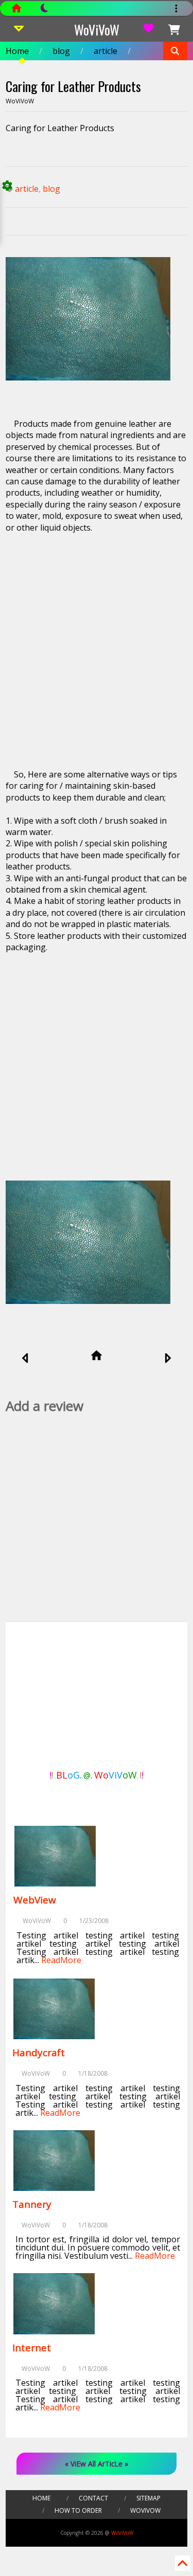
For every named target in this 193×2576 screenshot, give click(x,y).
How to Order (78, 2510)
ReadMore (61, 1960)
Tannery (32, 2204)
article (106, 51)
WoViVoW (97, 30)
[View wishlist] (149, 30)
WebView (35, 1900)
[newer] (25, 1359)
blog (61, 51)
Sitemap (148, 2498)
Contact (93, 2498)
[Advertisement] (97, 645)
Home (17, 51)
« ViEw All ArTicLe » (97, 2464)
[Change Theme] (39, 11)
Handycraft (39, 2053)
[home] (97, 1356)
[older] (168, 1359)
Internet (32, 2348)
